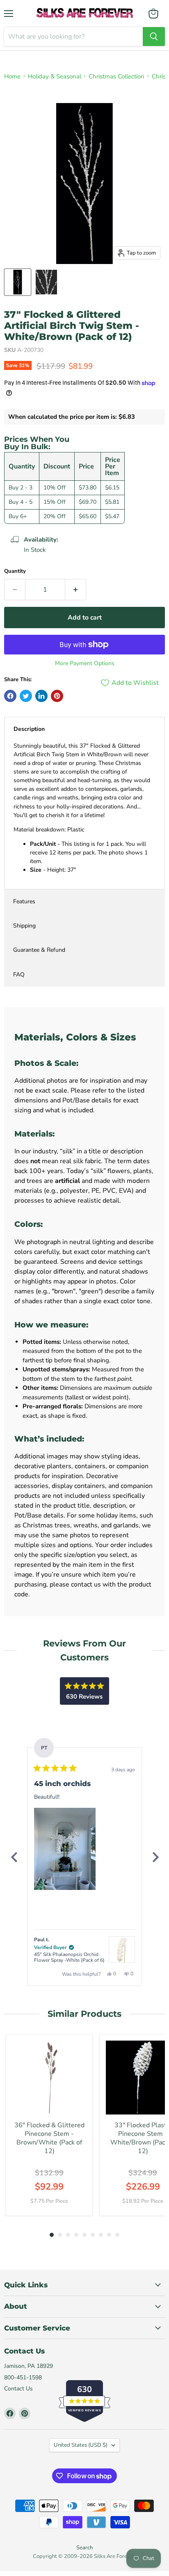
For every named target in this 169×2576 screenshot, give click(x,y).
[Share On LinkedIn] (41, 696)
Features (24, 901)
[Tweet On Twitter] (26, 696)
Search (84, 2548)
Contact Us (18, 2389)
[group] (49, 2125)
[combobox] (73, 37)
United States (81, 2445)
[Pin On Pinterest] (57, 696)
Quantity (15, 571)
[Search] (154, 37)
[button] (65, 1849)
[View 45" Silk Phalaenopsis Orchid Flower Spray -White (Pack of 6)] (122, 1949)
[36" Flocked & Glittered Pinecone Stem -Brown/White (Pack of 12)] (49, 2078)
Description (29, 729)
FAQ (19, 975)
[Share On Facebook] (10, 696)
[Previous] (14, 1857)
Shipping (24, 926)
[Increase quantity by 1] (76, 590)
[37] (18, 282)
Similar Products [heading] (84, 2014)
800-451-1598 (23, 2377)
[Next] (155, 1857)
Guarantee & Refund (39, 950)
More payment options (85, 664)
